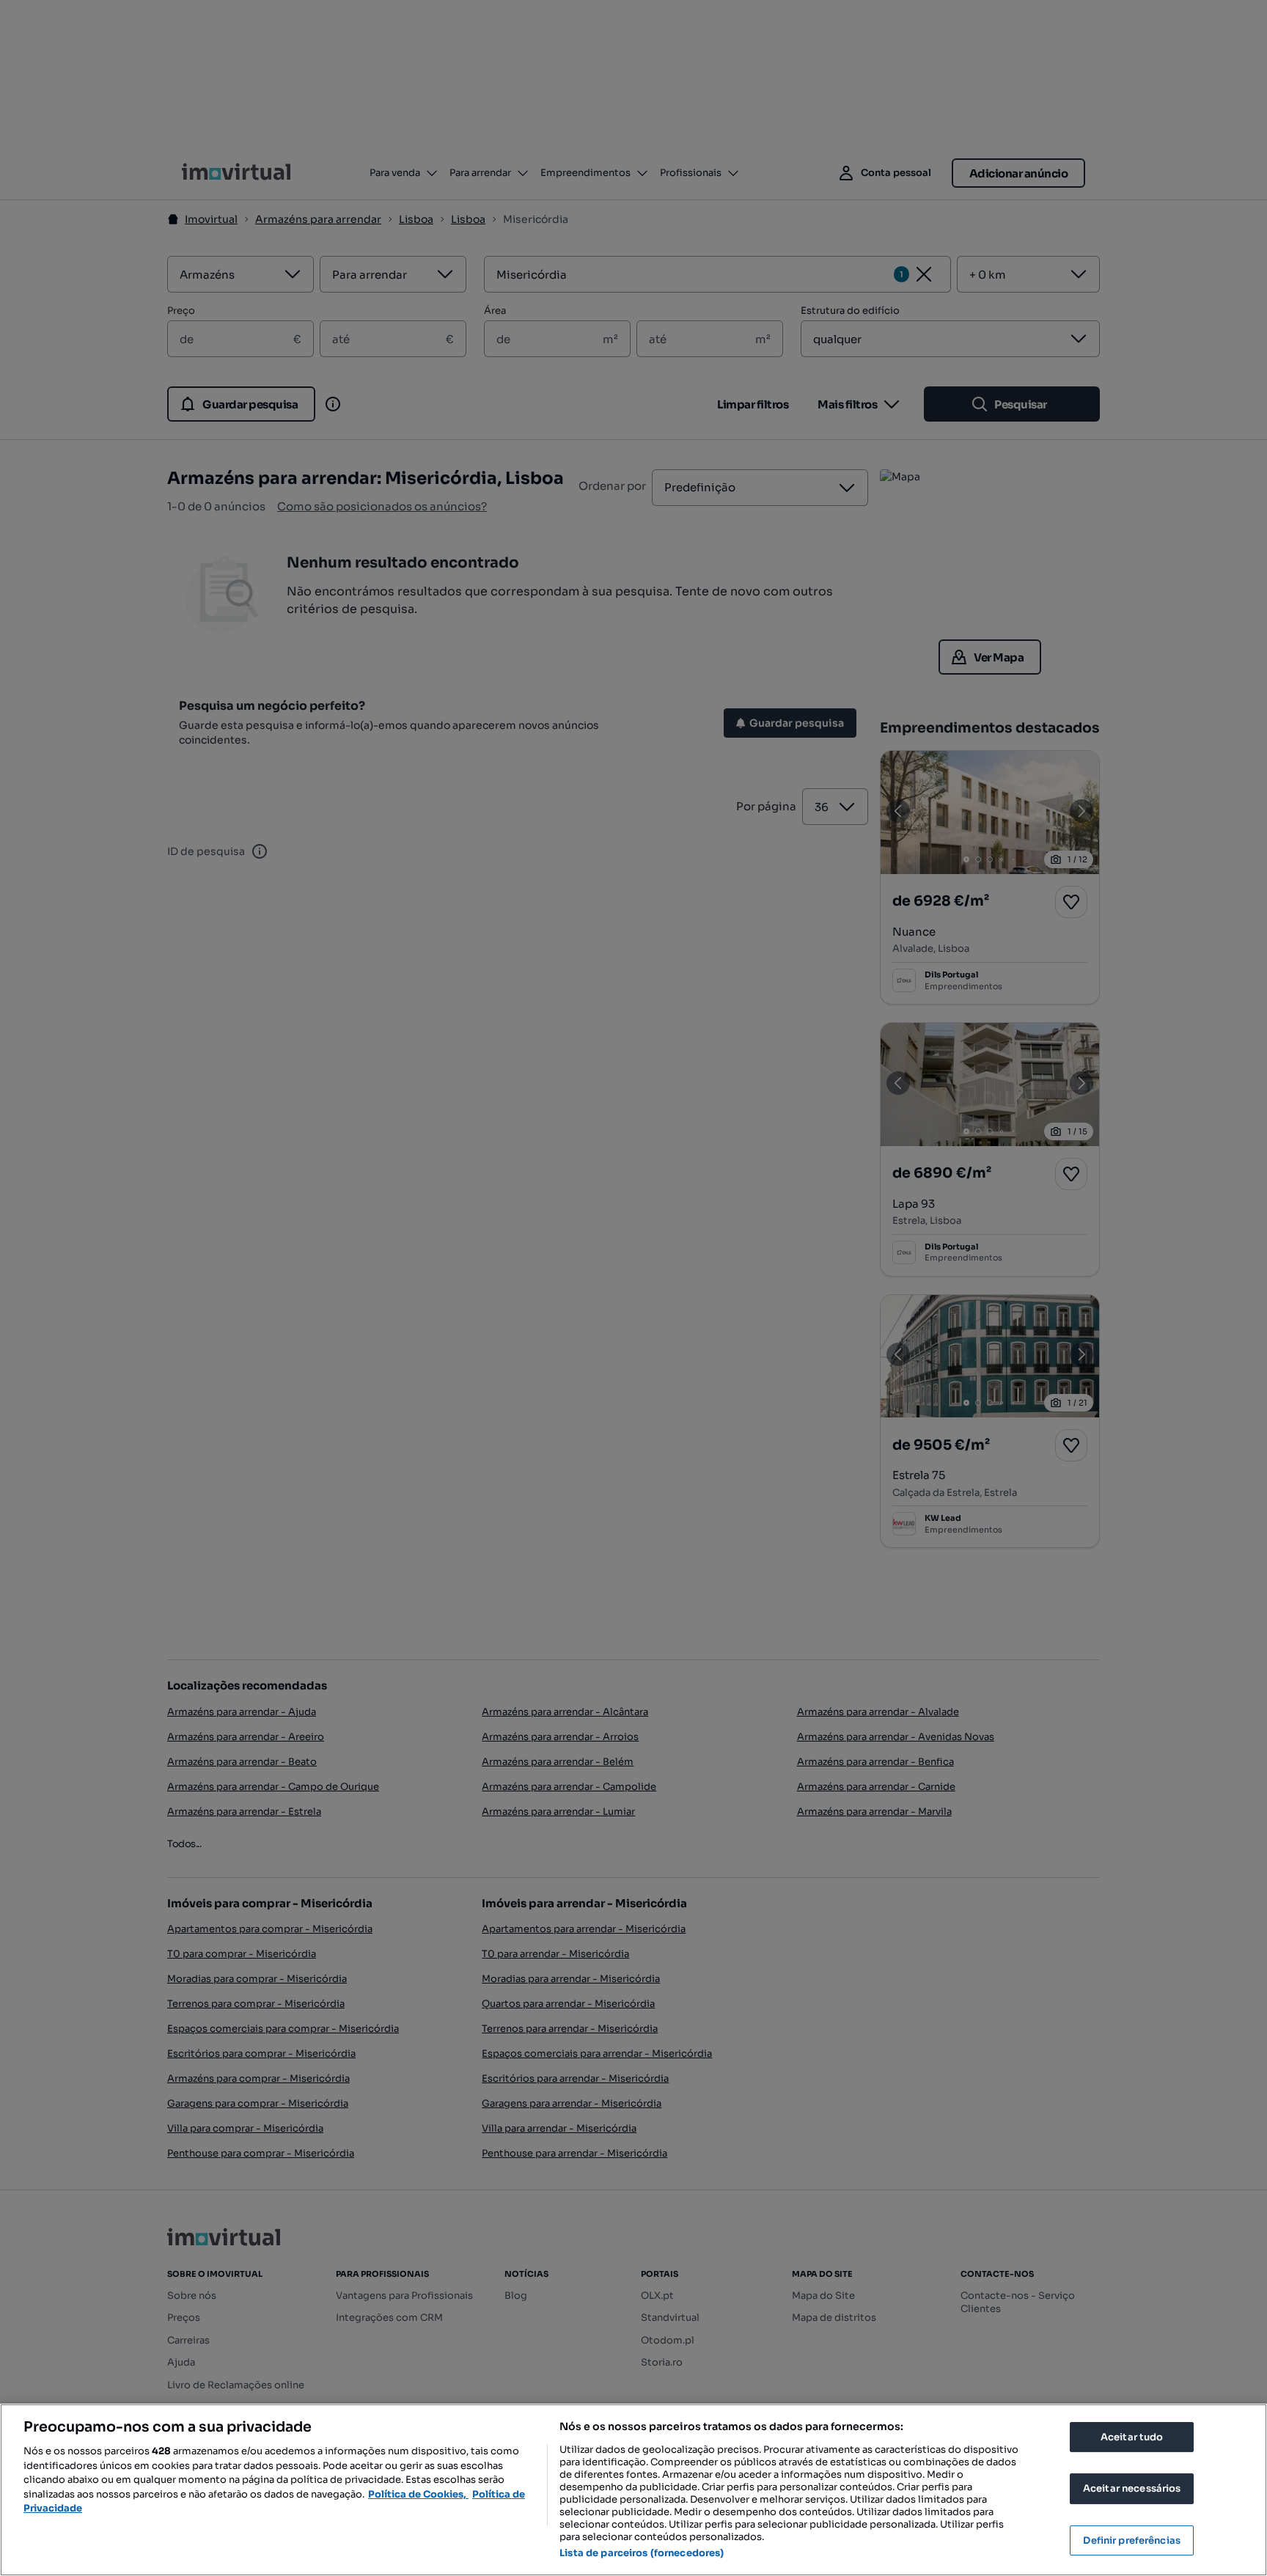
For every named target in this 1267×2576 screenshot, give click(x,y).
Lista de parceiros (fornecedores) (642, 2553)
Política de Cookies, (418, 2494)
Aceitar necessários (1132, 2488)
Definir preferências (1132, 2540)
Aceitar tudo (1132, 2437)
